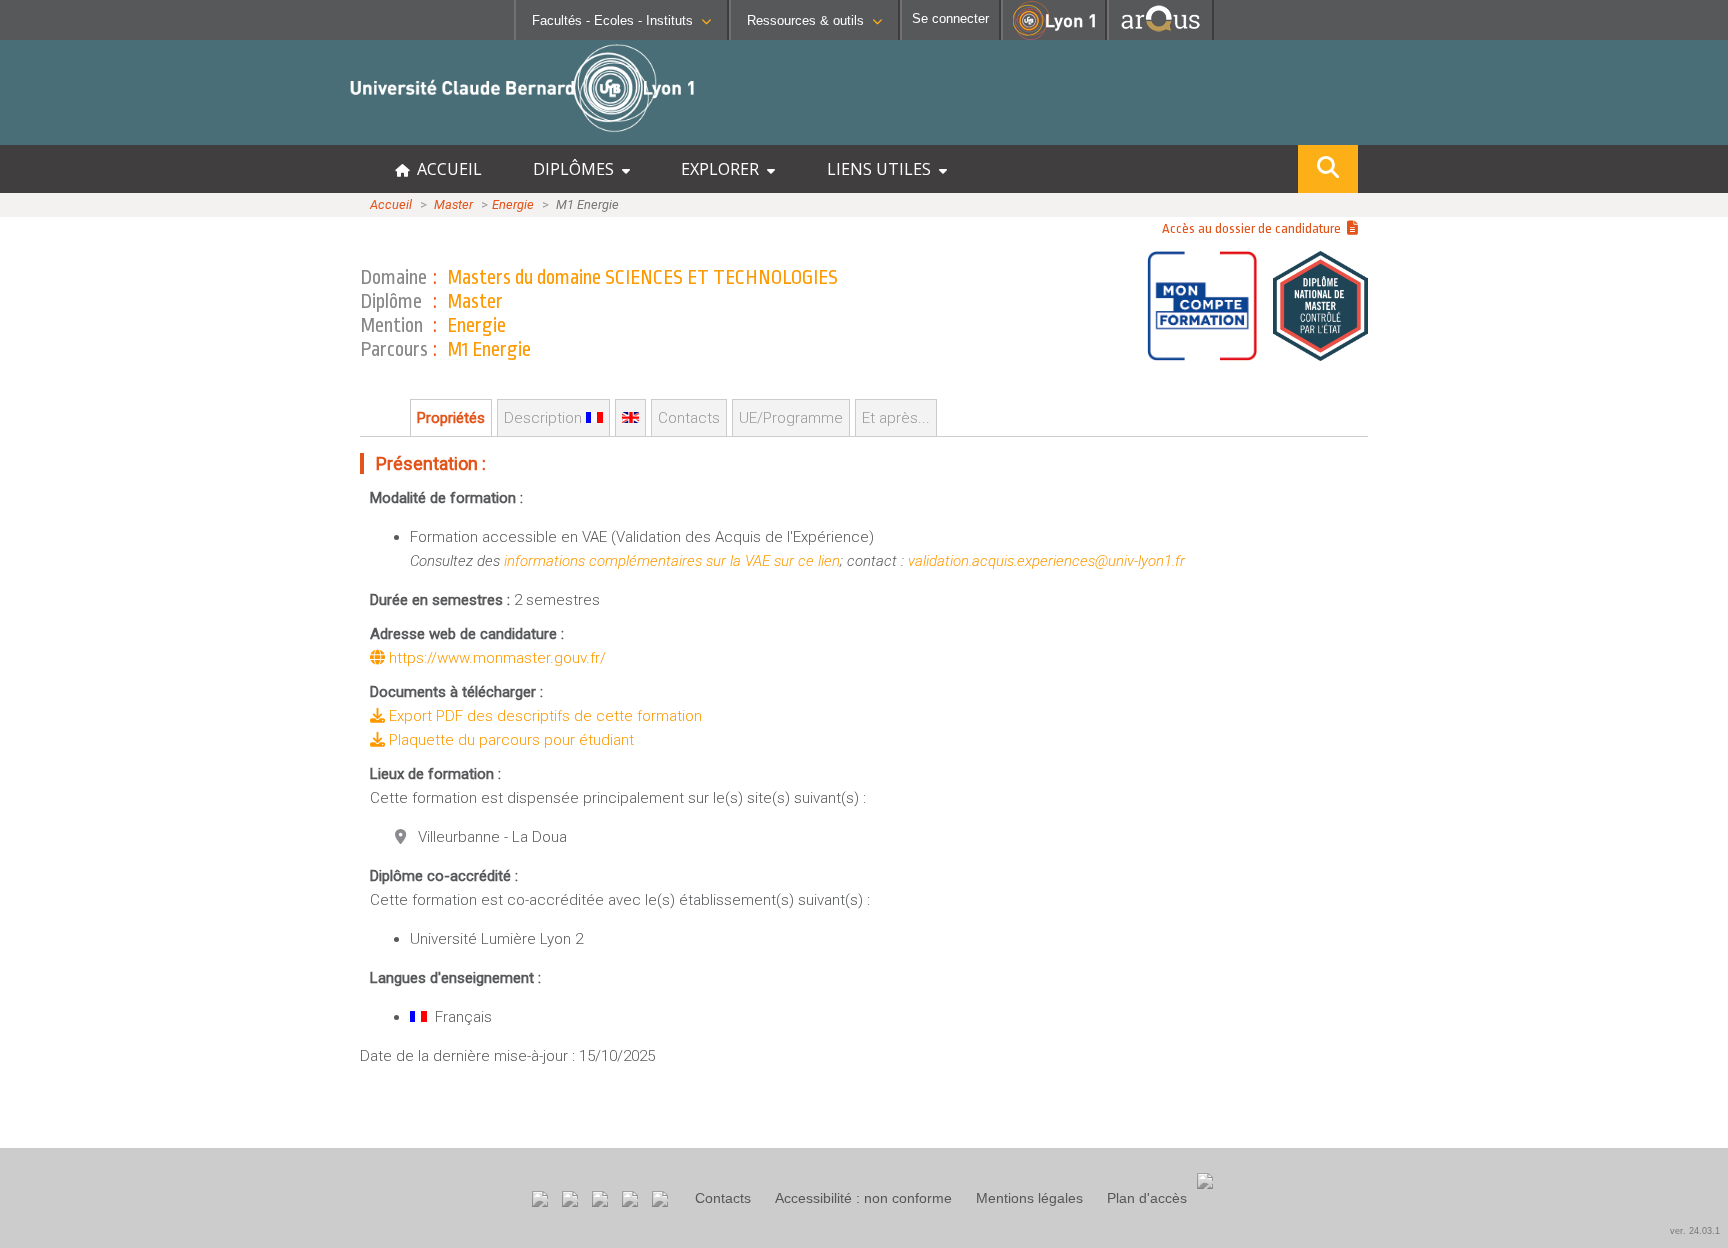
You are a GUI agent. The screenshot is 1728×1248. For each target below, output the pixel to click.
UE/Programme (791, 418)
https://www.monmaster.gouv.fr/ (495, 658)
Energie (513, 204)
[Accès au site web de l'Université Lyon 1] (1054, 35)
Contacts (723, 1198)
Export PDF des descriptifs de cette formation (543, 716)
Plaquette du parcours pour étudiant (509, 740)
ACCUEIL (445, 169)
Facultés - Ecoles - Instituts (612, 20)
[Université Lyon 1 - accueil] (176, 134)
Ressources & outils (805, 20)
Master (453, 204)
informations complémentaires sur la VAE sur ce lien (672, 561)
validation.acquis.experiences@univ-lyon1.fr (1046, 561)
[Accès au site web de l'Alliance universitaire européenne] (1160, 34)
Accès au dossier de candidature (1254, 228)
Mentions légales (1029, 1198)
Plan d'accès (1147, 1198)
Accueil (391, 204)
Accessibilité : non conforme (863, 1198)
